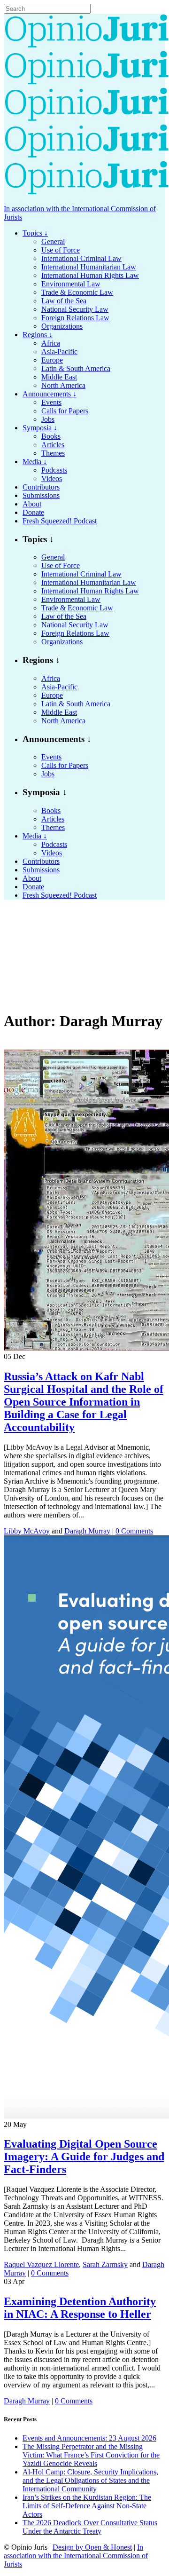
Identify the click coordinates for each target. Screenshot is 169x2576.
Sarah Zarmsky (105, 2264)
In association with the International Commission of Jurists (76, 2556)
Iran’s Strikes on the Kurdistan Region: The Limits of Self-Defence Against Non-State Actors (87, 2506)
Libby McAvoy (27, 1531)
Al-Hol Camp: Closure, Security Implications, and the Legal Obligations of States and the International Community (90, 2480)
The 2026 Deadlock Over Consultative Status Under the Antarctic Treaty (90, 2527)
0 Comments (134, 1531)
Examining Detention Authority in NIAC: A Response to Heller (80, 2308)
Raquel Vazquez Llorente (41, 2264)
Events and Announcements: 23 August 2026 (89, 2438)
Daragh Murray (87, 1531)
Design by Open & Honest (92, 2547)
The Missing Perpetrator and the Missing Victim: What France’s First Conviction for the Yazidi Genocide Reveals (91, 2455)
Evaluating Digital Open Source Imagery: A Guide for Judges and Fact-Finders (84, 2157)
